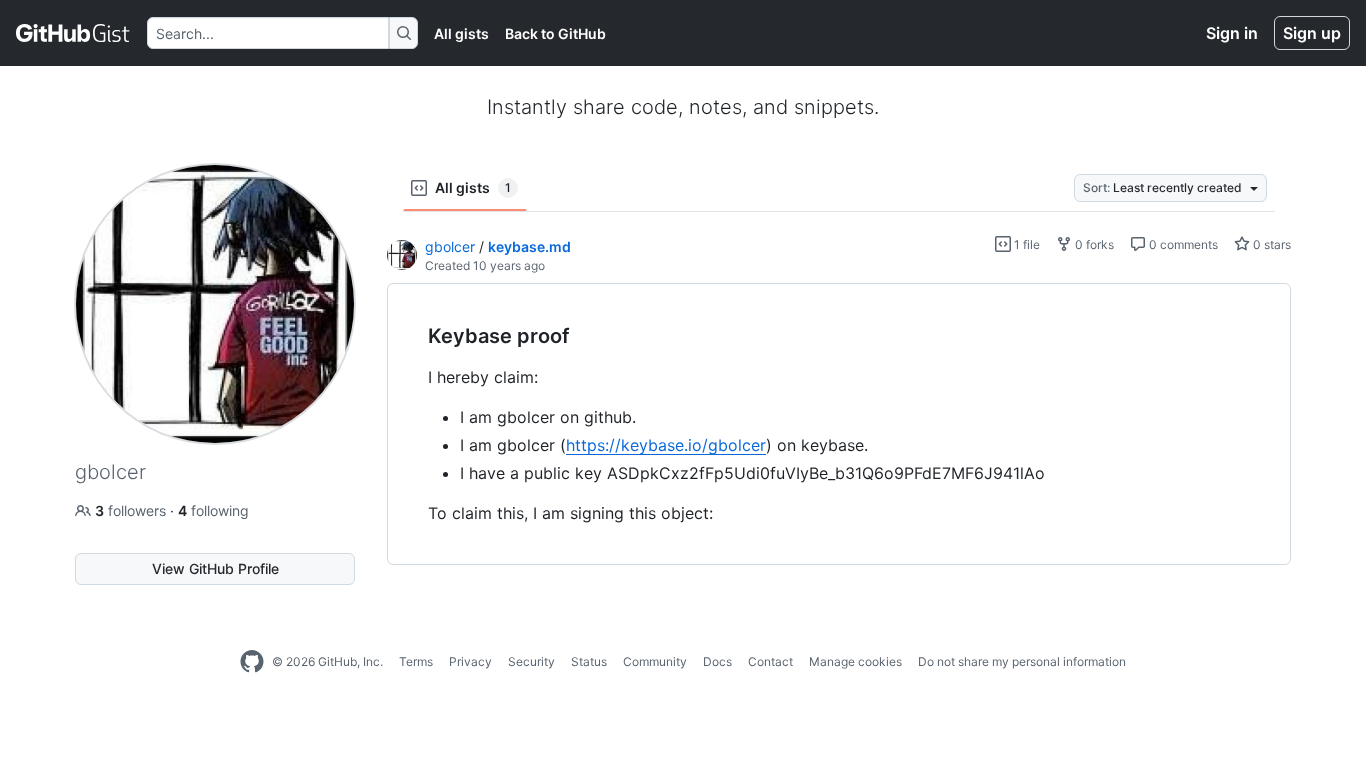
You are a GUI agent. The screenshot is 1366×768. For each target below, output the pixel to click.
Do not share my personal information (1022, 661)
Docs (717, 661)
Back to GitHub (555, 33)
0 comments (1182, 244)
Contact (770, 661)
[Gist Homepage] (73, 33)
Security (531, 661)
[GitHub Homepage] (252, 662)
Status (589, 661)
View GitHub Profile (215, 568)
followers (132, 510)
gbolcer (450, 246)
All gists (461, 33)
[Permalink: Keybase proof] (414, 337)
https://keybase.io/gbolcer (666, 445)
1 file (1025, 244)
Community (655, 661)
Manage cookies (855, 661)
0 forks (1093, 244)
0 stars (1270, 244)
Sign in (1232, 33)
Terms (416, 661)
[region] (839, 424)
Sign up (1312, 33)
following (213, 510)
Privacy (470, 661)
